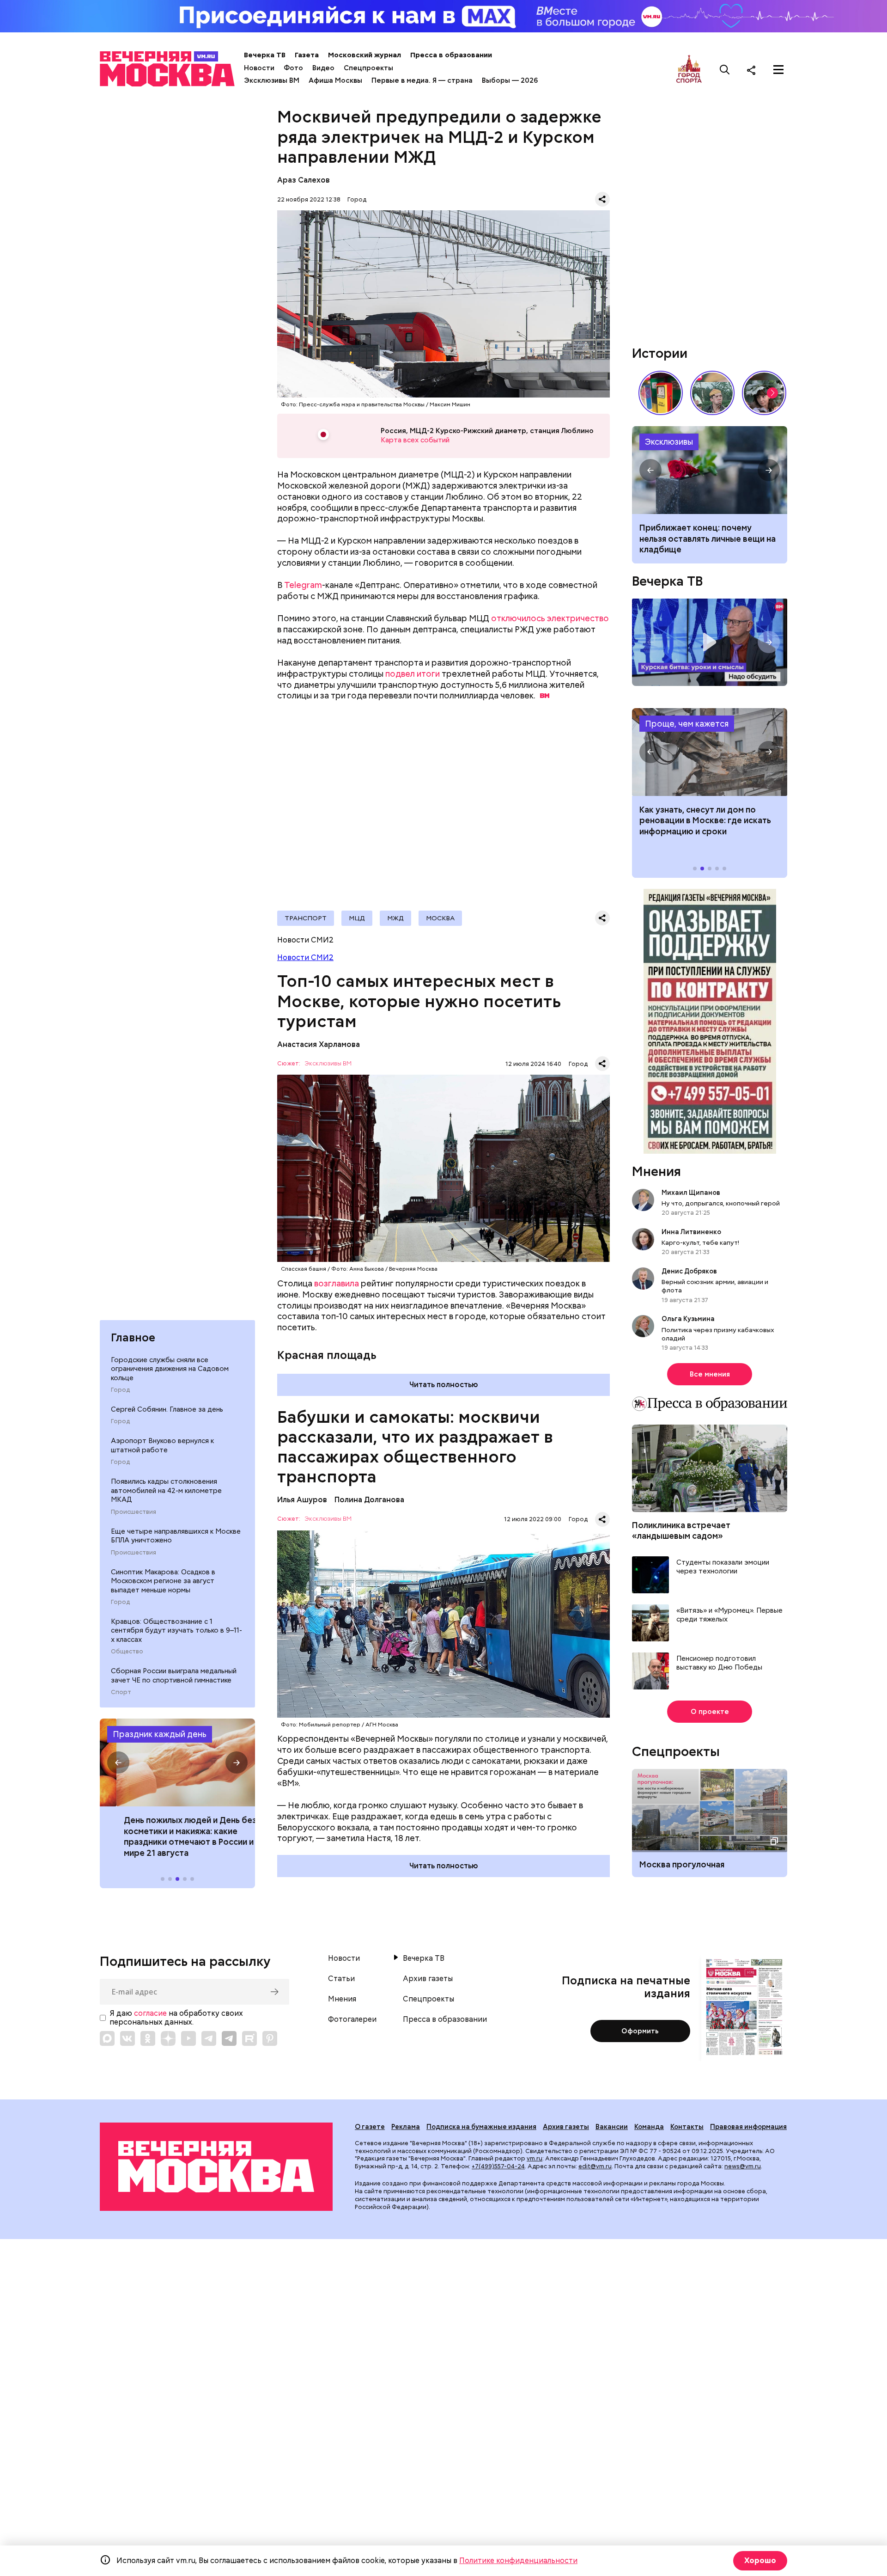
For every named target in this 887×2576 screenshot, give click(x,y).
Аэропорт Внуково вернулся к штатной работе (162, 1445)
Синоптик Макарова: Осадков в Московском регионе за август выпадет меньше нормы (163, 1581)
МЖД (395, 918)
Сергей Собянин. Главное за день (167, 1409)
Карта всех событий (415, 440)
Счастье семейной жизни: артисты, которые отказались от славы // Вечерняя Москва (764, 393)
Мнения (656, 1171)
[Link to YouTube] (188, 2038)
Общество (127, 1652)
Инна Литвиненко (691, 1232)
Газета (307, 55)
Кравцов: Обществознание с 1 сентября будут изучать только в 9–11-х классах (176, 1631)
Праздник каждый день (160, 1734)
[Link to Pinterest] (270, 2038)
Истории (660, 353)
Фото (293, 68)
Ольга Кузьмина (690, 1319)
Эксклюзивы (669, 442)
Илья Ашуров (302, 1500)
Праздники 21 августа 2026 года (177, 1762)
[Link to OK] (148, 2038)
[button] (118, 1762)
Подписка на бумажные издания (481, 2127)
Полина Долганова (369, 1500)
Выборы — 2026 (510, 80)
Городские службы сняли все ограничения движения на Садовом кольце (170, 1369)
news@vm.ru (743, 2166)
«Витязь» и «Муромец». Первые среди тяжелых (729, 1615)
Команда (649, 2127)
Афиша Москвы (335, 80)
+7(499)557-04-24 (498, 2166)
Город (120, 1390)
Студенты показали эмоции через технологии (723, 1567)
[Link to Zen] (168, 2038)
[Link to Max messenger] (107, 2038)
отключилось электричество (550, 618)
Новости (259, 68)
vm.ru (535, 2158)
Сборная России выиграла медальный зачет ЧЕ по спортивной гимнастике (174, 1676)
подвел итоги (413, 674)
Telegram (303, 585)
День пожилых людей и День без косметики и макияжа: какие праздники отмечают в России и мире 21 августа (173, 1836)
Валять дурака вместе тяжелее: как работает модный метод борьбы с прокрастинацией (704, 538)
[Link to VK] (128, 2038)
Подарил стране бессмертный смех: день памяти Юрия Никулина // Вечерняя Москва (712, 393)
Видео (323, 68)
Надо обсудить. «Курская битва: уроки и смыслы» (710, 642)
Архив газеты (428, 1979)
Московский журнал (365, 55)
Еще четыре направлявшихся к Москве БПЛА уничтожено (176, 1536)
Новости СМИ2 (305, 958)
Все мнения (710, 1374)
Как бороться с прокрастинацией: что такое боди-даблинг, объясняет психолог (710, 470)
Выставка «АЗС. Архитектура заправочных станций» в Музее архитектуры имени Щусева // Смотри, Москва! (661, 393)
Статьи (341, 1979)
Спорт (121, 1692)
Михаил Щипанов (691, 1193)
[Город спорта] (689, 70)
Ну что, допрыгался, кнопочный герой (721, 1203)
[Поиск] (725, 70)
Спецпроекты (368, 68)
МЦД (357, 918)
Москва (440, 918)
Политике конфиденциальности (518, 2561)
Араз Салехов (304, 180)
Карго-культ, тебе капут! (700, 1242)
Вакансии (612, 2127)
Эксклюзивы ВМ (272, 80)
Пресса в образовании (451, 55)
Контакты (687, 2127)
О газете (370, 2127)
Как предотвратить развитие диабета (710, 752)
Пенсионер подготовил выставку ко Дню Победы (719, 1663)
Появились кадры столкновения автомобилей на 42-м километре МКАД (166, 1490)
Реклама (406, 2127)
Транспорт (306, 918)
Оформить (640, 2031)
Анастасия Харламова (319, 1044)
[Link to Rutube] (249, 2038)
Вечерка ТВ (265, 55)
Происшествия (134, 1512)
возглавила (337, 1283)
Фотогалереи (352, 2019)
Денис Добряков (689, 1271)
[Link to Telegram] (209, 2038)
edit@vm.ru (595, 2166)
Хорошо (760, 2561)
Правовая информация (748, 2127)
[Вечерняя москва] (216, 2167)
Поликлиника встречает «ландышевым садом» (681, 1530)
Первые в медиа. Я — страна (422, 80)
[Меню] (778, 70)
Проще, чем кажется (687, 724)
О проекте (710, 1712)
